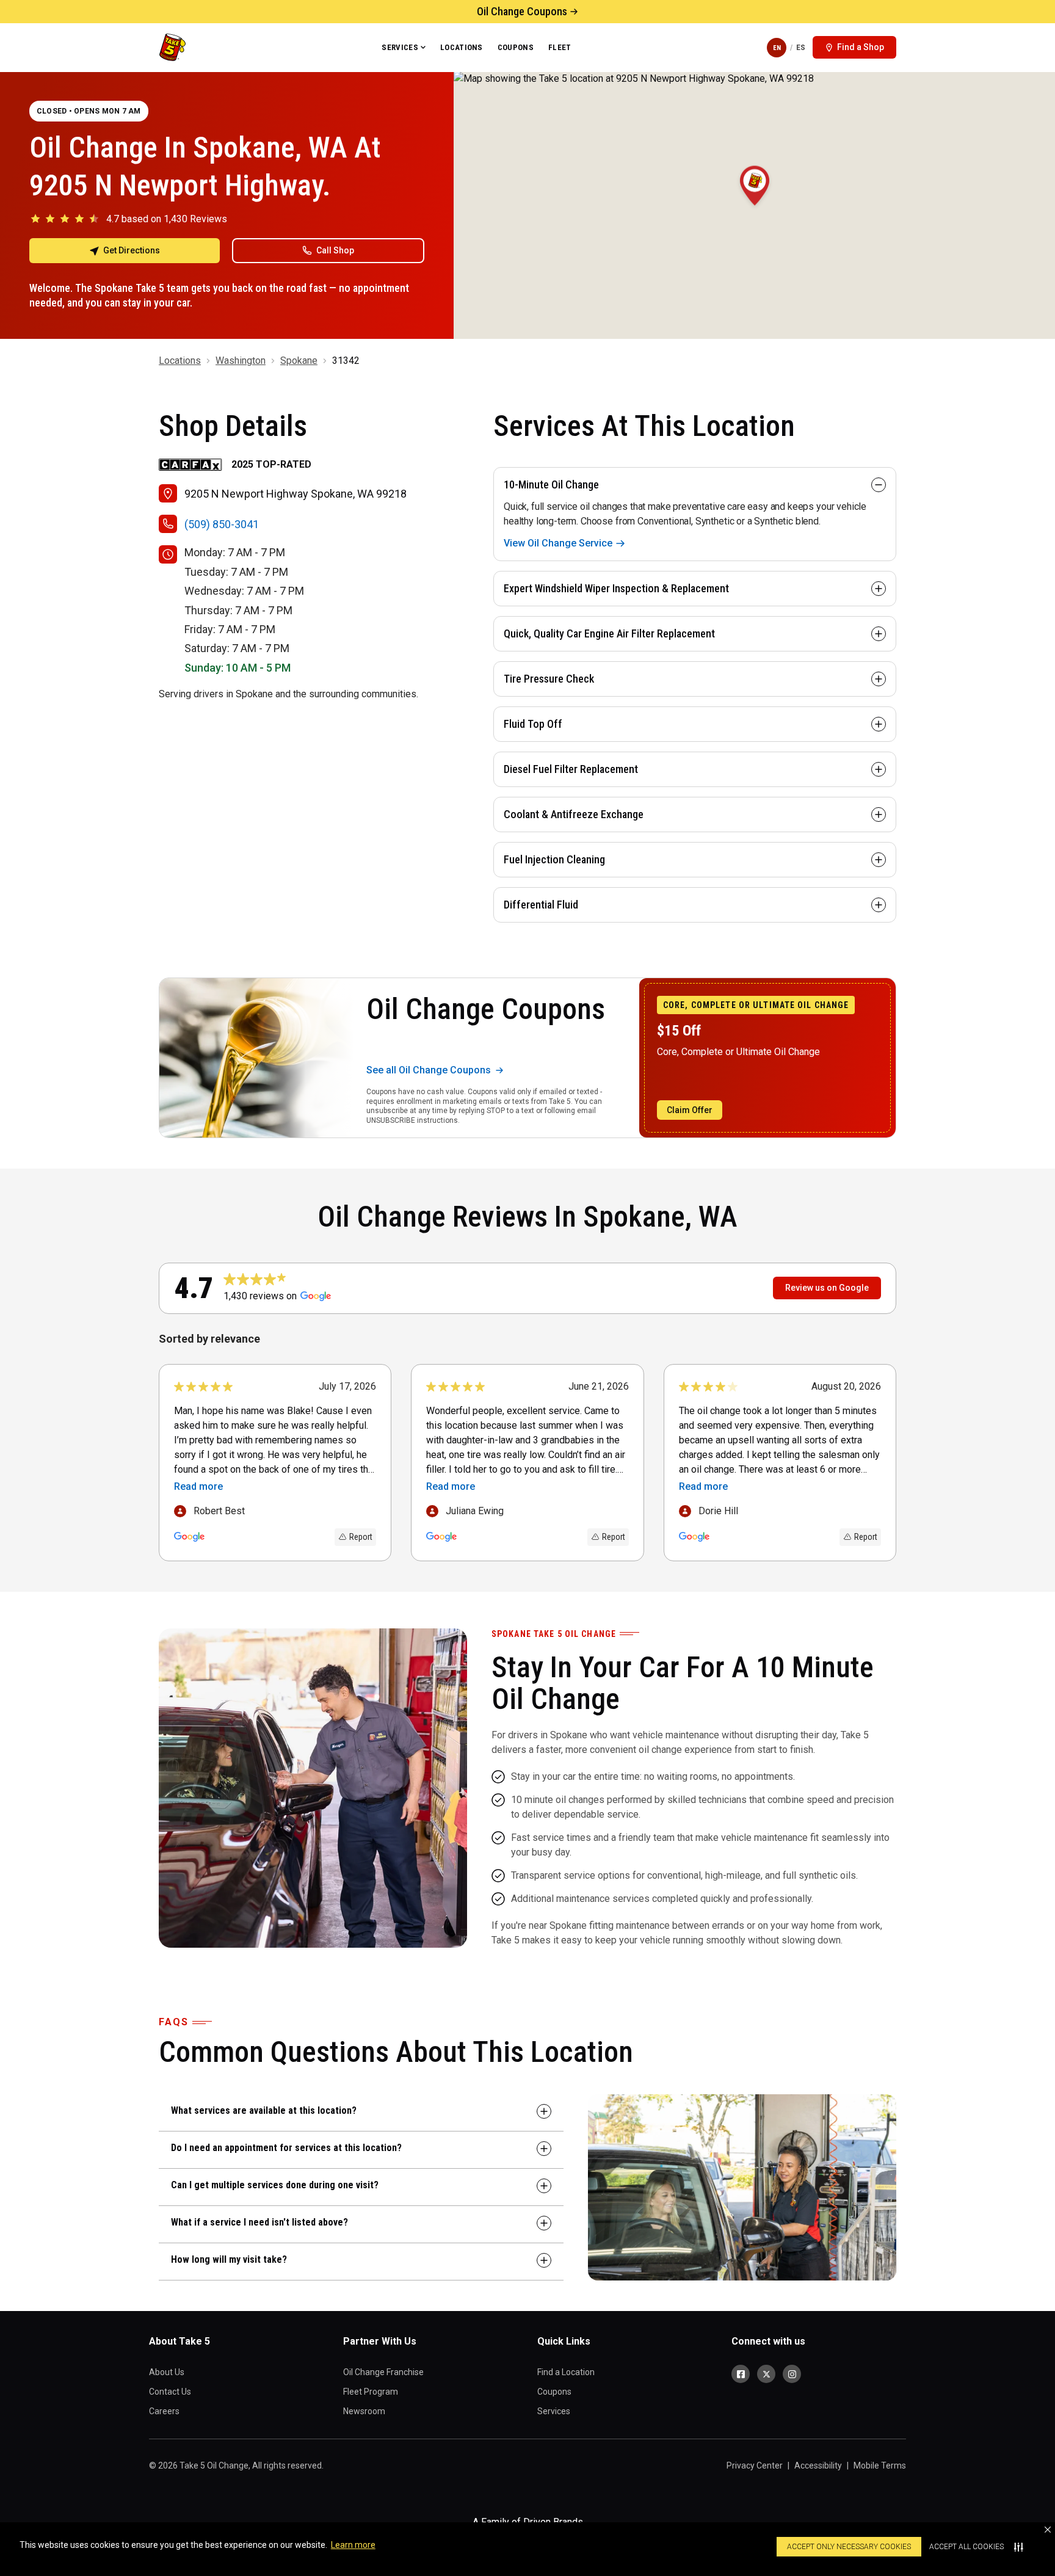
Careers (164, 2411)
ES (801, 47)
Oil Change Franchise (383, 2372)
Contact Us (170, 2392)
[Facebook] (741, 2374)
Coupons (516, 47)
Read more (198, 1486)
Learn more (353, 2545)
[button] (1048, 2530)
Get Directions (132, 250)
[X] (766, 2374)
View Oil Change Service (558, 543)
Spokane (299, 361)
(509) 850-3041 (222, 524)
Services (400, 47)
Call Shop (335, 250)
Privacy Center (755, 2465)
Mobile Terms (880, 2465)
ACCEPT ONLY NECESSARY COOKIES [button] (849, 2547)
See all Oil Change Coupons (429, 1070)
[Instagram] (792, 2374)
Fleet (560, 47)
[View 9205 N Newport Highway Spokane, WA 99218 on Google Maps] (754, 205)
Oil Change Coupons (522, 11)
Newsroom (364, 2411)
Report (361, 1537)
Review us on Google (827, 1288)
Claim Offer (690, 1110)
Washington (241, 361)
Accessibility (818, 2465)
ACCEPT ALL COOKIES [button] (966, 2547)
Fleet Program (371, 2392)
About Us (167, 2372)
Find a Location (566, 2372)
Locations (462, 47)
